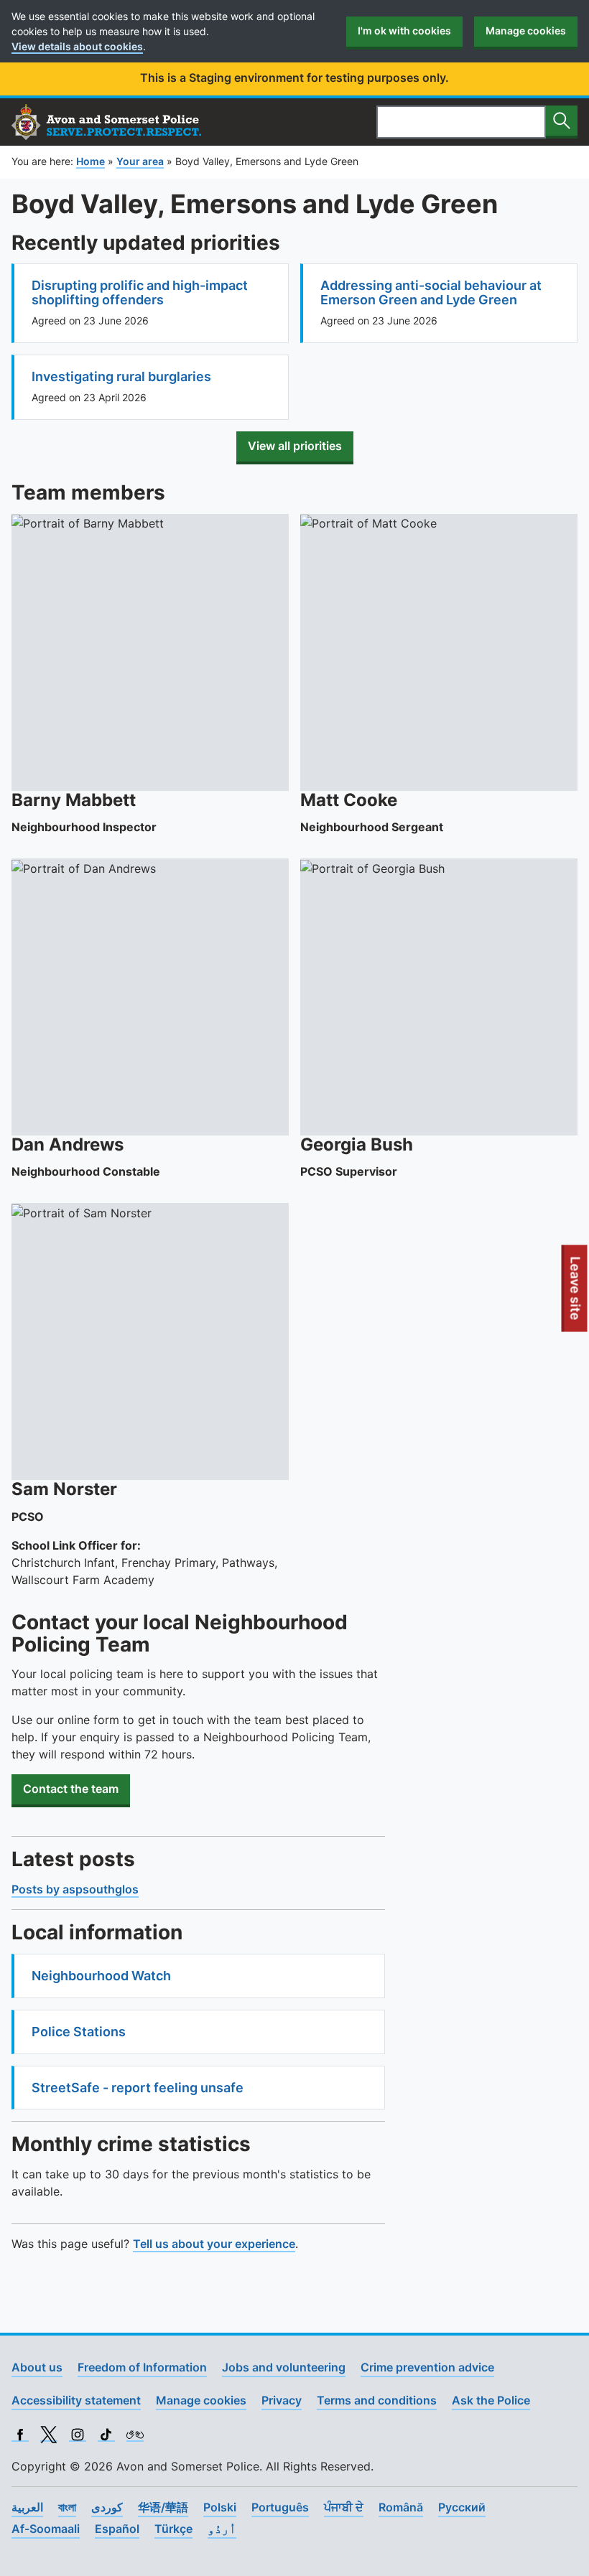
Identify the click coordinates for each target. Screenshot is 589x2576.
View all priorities (295, 446)
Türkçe (173, 2529)
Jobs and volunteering (284, 2367)
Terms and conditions (377, 2400)
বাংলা (67, 2507)
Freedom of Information (142, 2367)
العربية (27, 2507)
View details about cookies (77, 46)
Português (280, 2507)
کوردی (107, 2507)
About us (37, 2367)
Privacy (282, 2400)
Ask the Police (491, 2400)
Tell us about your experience (214, 2244)
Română (401, 2507)
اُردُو (222, 2529)
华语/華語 (163, 2507)
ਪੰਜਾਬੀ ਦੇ (344, 2507)
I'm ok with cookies (404, 31)
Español (117, 2529)
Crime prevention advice (427, 2367)
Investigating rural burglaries (121, 376)
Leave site (576, 1293)
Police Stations (79, 2032)
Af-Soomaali (46, 2529)
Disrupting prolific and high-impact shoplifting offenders (140, 292)
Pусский (462, 2507)
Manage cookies (526, 31)
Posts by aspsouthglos (75, 1889)
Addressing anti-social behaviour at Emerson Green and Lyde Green (431, 292)
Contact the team (71, 1789)
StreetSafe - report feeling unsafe (138, 2088)
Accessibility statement (76, 2400)
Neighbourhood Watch (101, 1976)
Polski (220, 2507)
